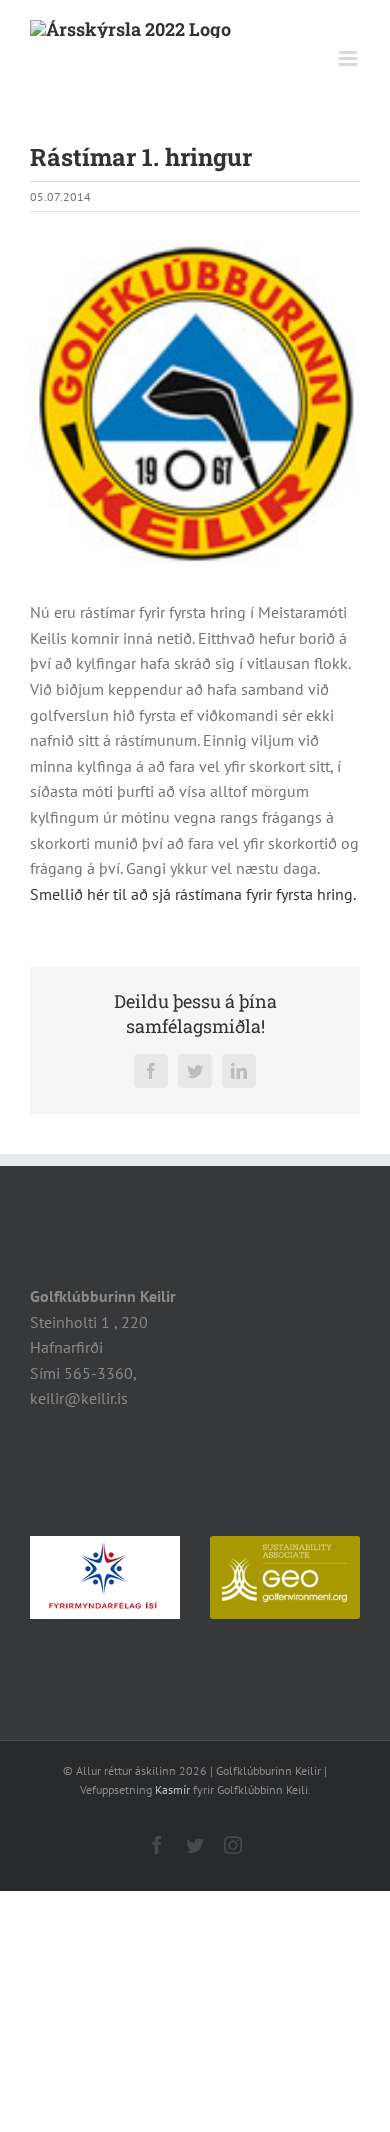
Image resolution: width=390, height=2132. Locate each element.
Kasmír (172, 1789)
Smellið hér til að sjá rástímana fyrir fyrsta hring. (193, 894)
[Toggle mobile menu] (349, 58)
